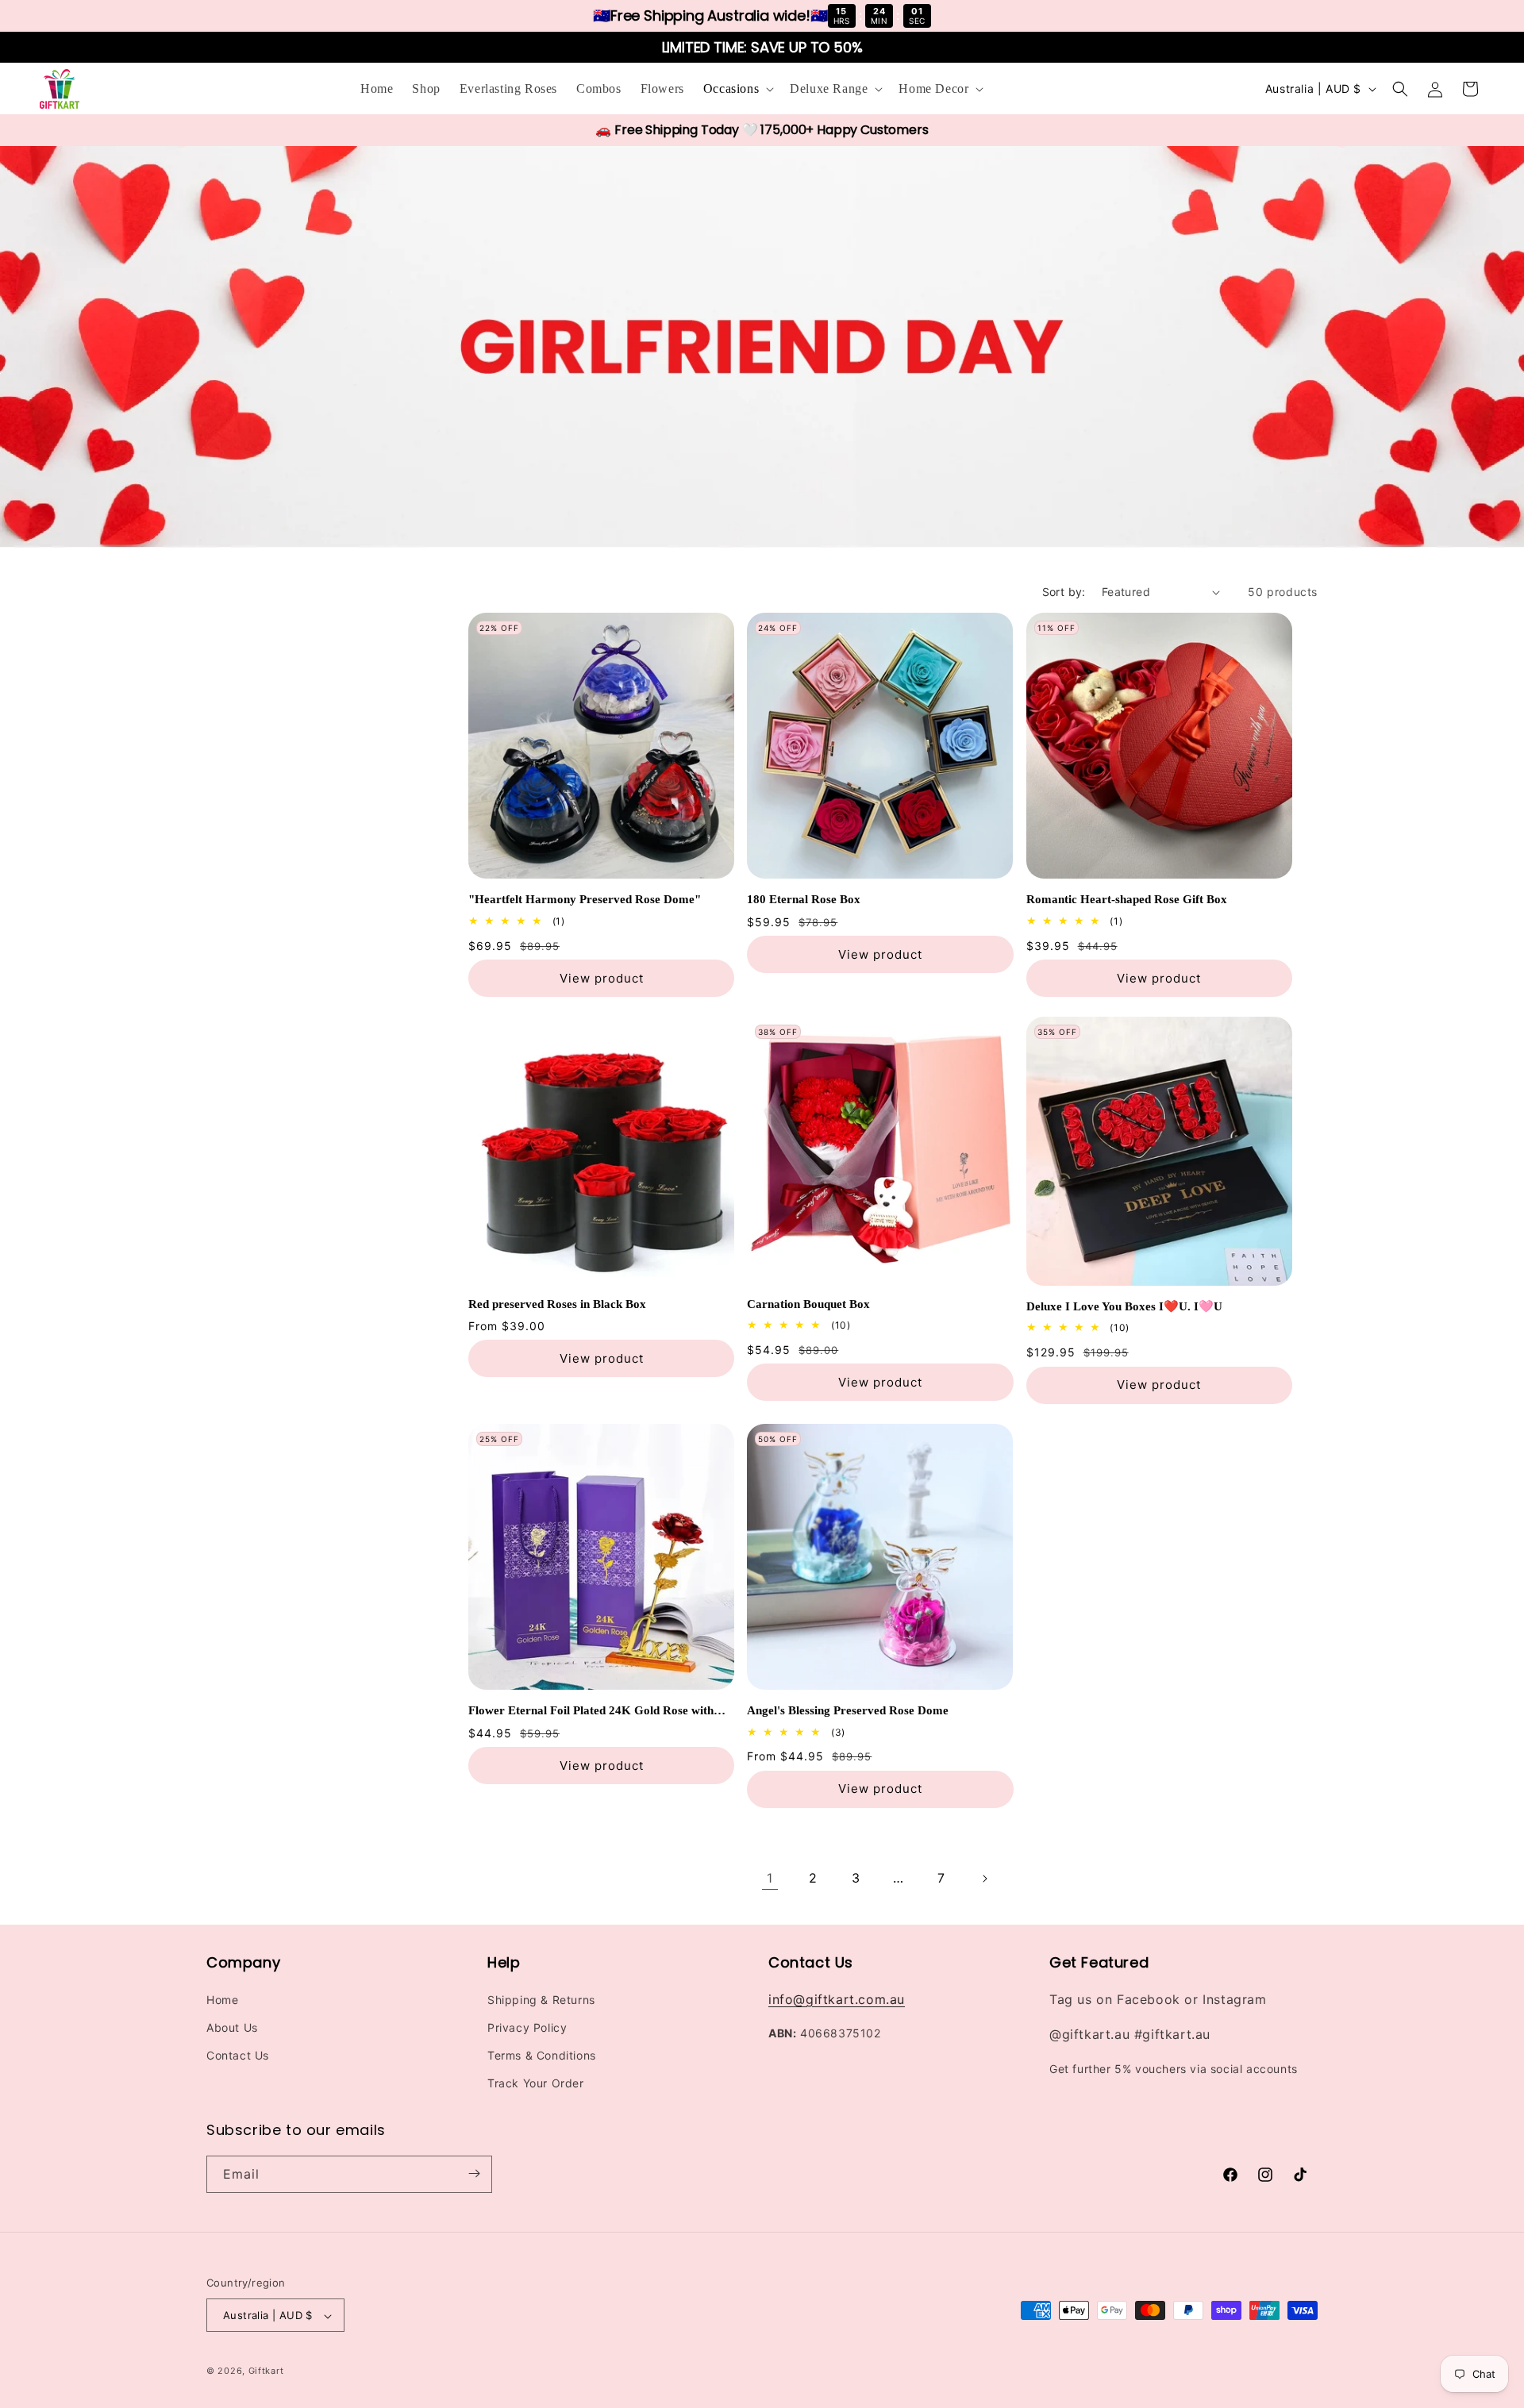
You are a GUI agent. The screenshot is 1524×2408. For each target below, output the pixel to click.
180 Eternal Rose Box (804, 899)
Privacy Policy (527, 2027)
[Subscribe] (474, 2173)
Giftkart (266, 2371)
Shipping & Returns (541, 1999)
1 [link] (770, 1878)
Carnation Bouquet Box (808, 1304)
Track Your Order (536, 2083)
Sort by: (1064, 592)
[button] (737, 89)
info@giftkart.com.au (837, 1998)
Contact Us (238, 2055)
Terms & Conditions (542, 2055)
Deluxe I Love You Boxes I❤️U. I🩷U (1124, 1306)
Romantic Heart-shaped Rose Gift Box (1127, 899)
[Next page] (984, 1879)
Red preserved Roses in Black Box (557, 1304)
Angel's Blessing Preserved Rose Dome (848, 1710)
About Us (232, 2027)
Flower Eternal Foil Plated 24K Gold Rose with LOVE (591, 1712)
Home (222, 1999)
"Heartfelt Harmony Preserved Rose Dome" (585, 899)
